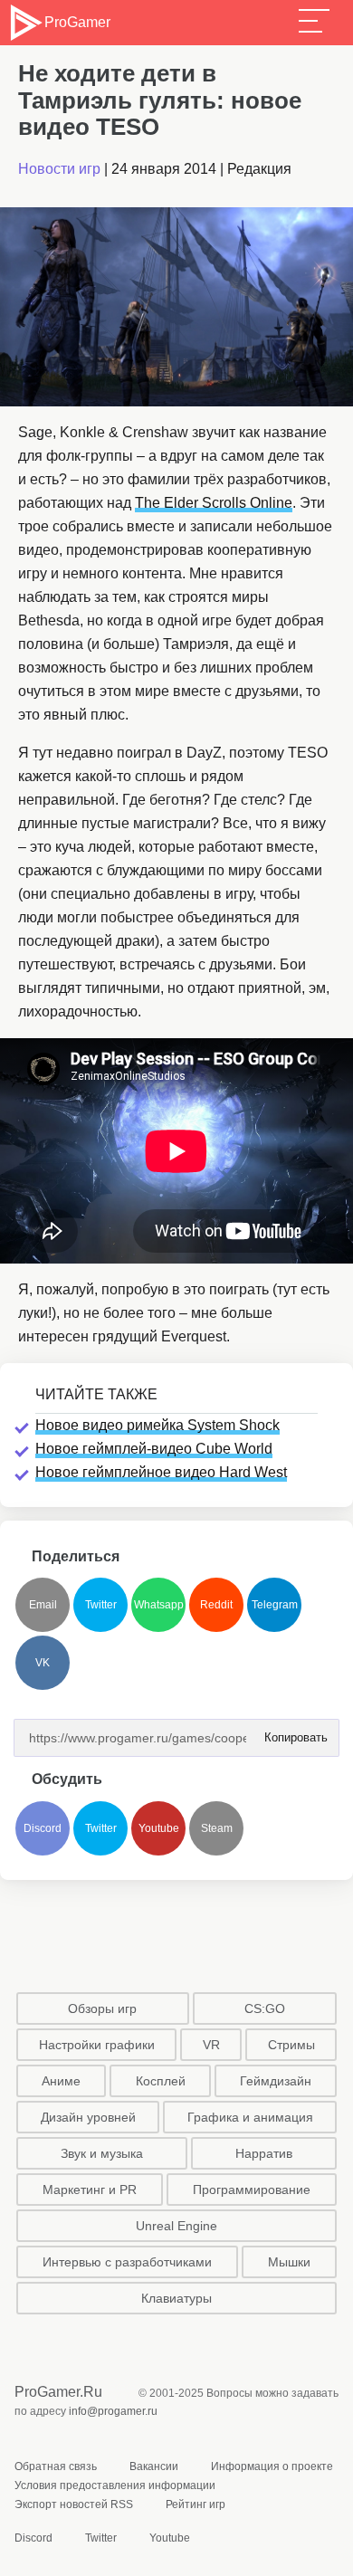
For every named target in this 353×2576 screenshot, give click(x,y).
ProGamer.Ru (58, 2392)
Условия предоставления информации (115, 2485)
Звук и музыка (102, 2153)
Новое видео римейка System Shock (157, 1425)
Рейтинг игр (196, 2504)
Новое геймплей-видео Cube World (154, 1449)
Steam (217, 1828)
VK (43, 1663)
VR (211, 2045)
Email (43, 1605)
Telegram (275, 1605)
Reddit (216, 1605)
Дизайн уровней (88, 2117)
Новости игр (59, 169)
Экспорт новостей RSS (74, 2504)
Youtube (159, 1828)
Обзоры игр (102, 2008)
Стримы (291, 2045)
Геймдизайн (276, 2081)
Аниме (61, 2081)
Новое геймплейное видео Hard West (161, 1472)
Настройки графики (97, 2045)
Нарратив (264, 2153)
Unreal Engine (176, 2226)
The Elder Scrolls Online (214, 503)
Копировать (291, 1732)
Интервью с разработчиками (127, 2262)
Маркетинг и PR (90, 2190)
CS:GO (265, 2008)
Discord (43, 1828)
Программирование (252, 2190)
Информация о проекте (272, 2466)
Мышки (289, 2262)
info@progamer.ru (113, 2411)
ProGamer (77, 22)
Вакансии (154, 2466)
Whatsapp (159, 1605)
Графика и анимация (250, 2117)
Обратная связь (56, 2466)
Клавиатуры (176, 2298)
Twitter (101, 1605)
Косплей (161, 2081)
